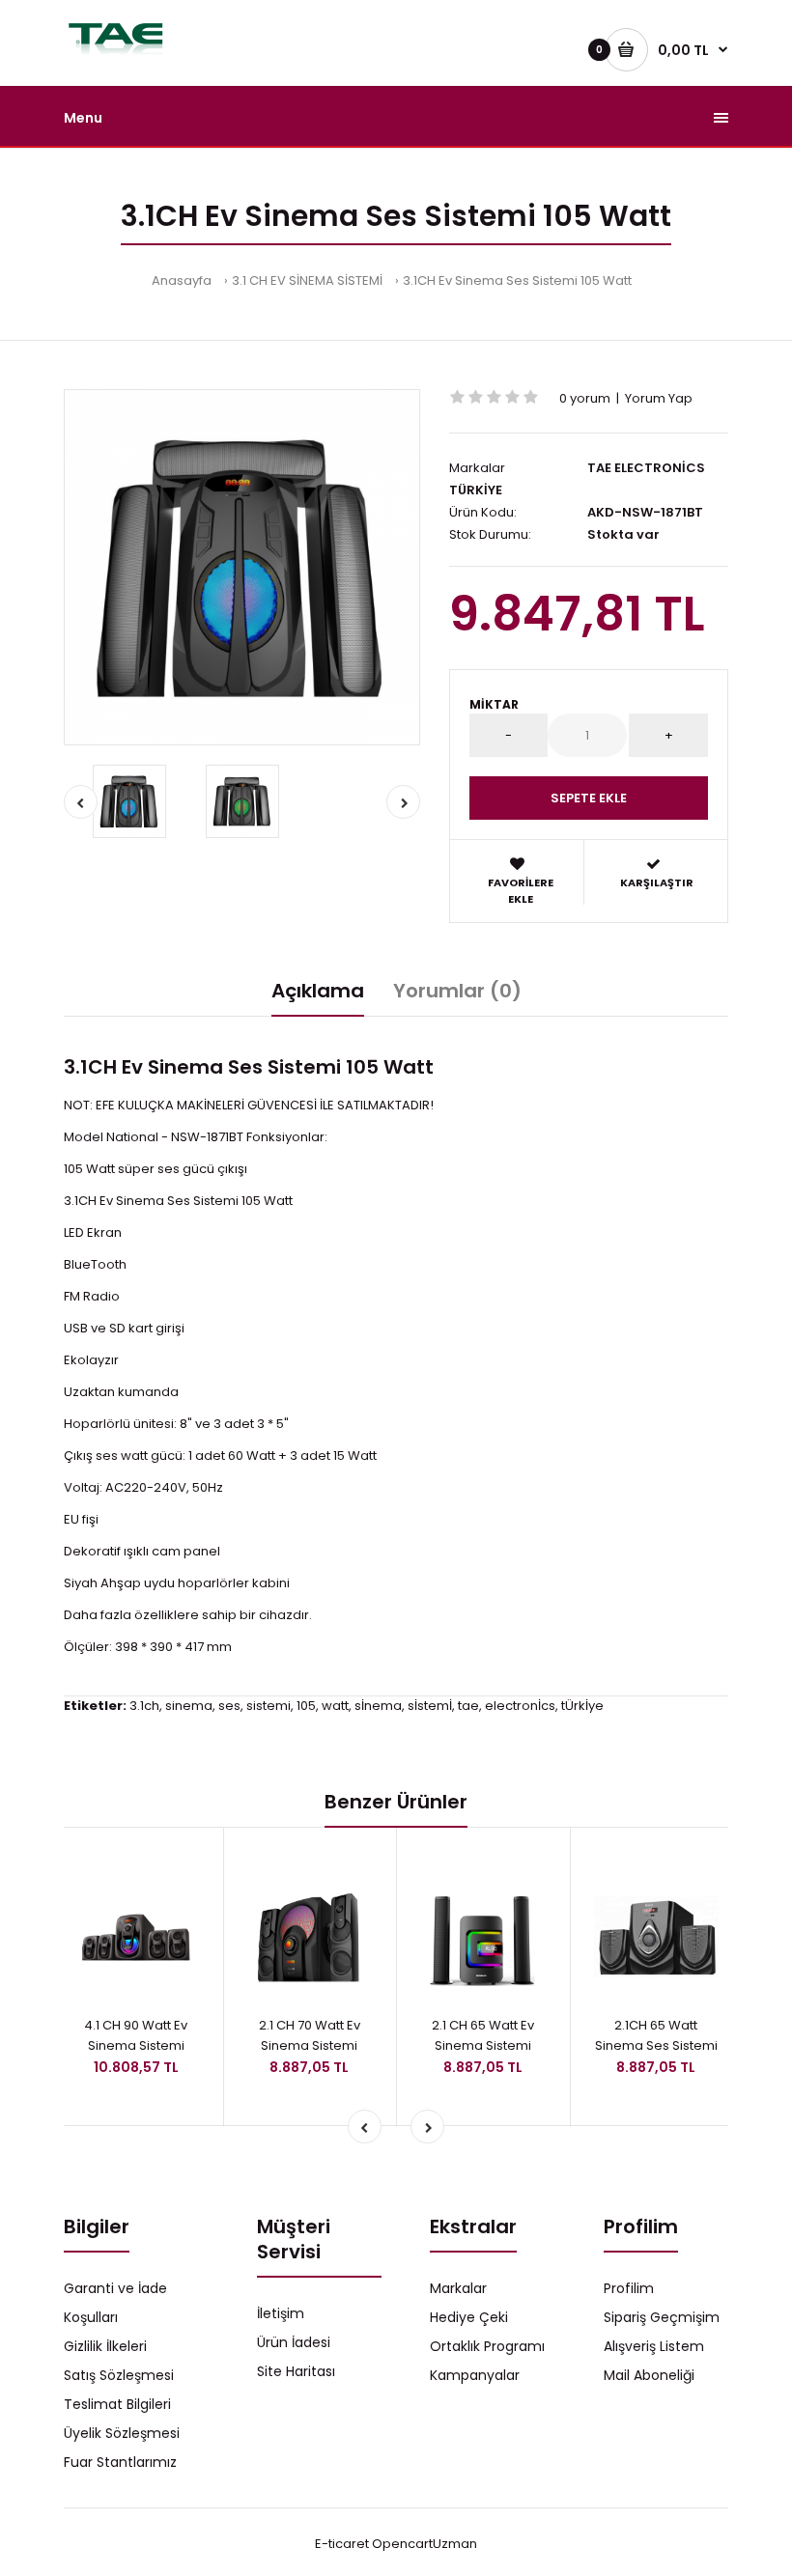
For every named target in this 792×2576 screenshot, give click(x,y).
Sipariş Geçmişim (662, 2317)
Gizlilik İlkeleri (105, 2346)
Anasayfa (182, 280)
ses (229, 1706)
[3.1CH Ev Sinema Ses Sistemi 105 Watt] (242, 567)
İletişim (281, 2313)
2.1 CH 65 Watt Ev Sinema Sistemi (483, 2035)
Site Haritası (296, 2371)
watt (335, 1706)
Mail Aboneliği (649, 2375)
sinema (189, 1706)
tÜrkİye (582, 1706)
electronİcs (520, 1706)
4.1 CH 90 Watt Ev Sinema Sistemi (136, 2035)
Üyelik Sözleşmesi (122, 2433)
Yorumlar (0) (457, 991)
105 (306, 1706)
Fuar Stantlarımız (120, 2462)
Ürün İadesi (294, 2342)
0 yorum (585, 398)
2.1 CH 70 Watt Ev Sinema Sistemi (310, 2035)
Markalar (458, 2288)
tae (468, 1706)
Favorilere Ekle (521, 891)
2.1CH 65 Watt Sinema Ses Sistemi (656, 2035)
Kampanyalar (475, 2375)
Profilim (629, 2288)
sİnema (378, 1706)
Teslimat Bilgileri (117, 2404)
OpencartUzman (424, 2544)
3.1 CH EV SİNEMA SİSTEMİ (307, 280)
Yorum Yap (659, 398)
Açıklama (318, 991)
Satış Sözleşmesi (119, 2375)
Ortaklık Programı (487, 2346)
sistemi (269, 1706)
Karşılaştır (657, 882)
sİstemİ (430, 1706)
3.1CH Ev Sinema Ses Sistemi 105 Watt (517, 280)
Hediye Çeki (469, 2317)
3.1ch (144, 1706)
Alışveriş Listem (654, 2346)
